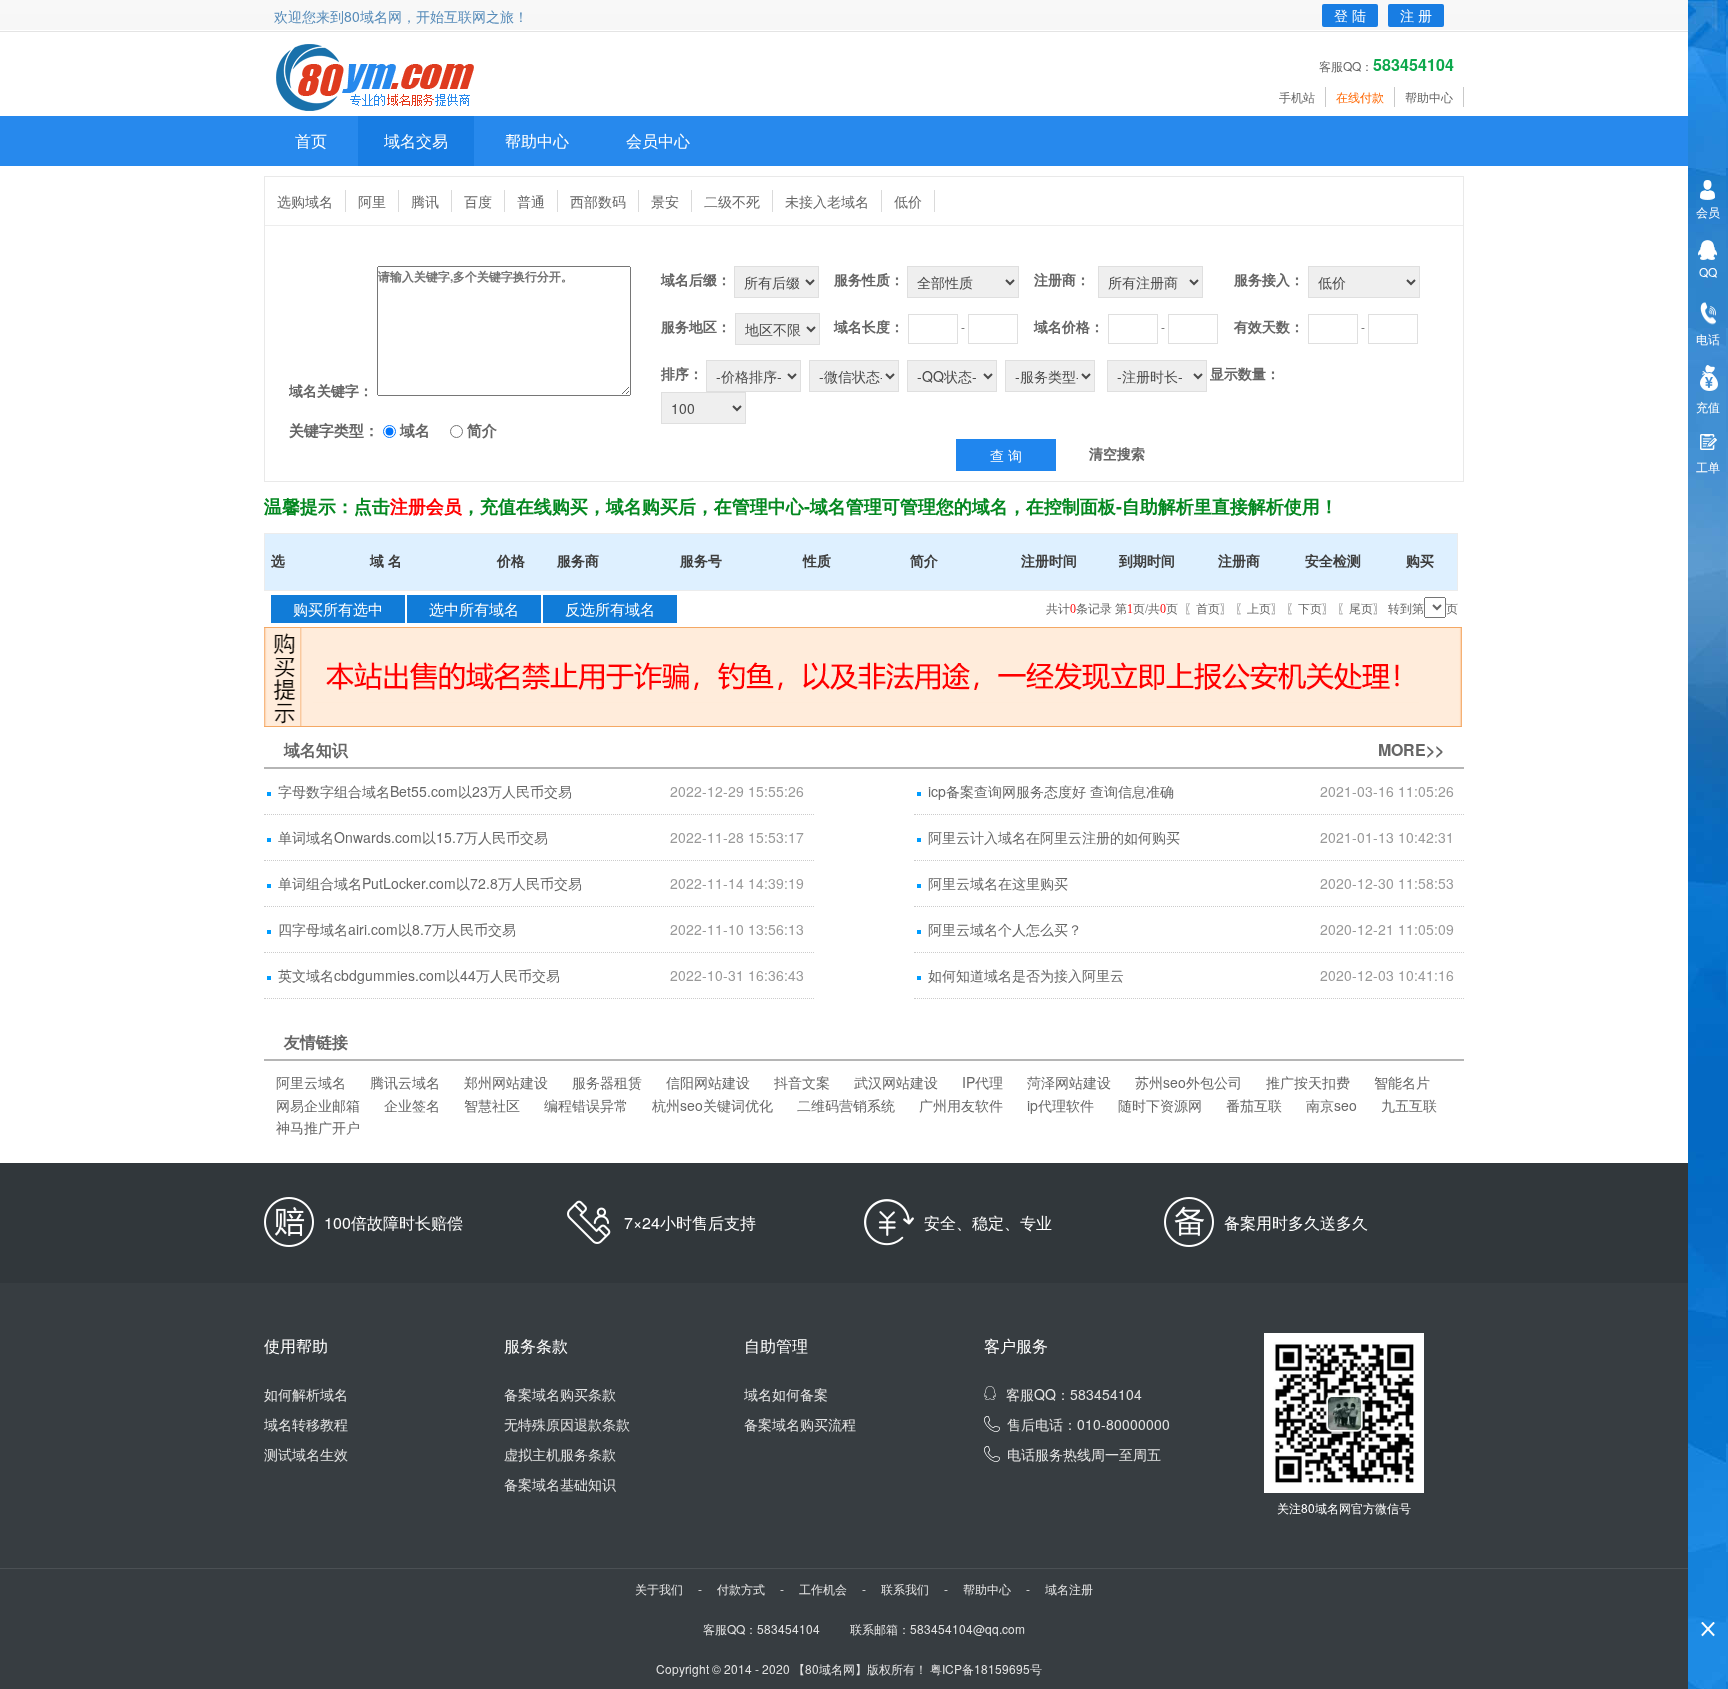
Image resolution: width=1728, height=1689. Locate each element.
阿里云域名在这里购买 (998, 883)
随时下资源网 (1160, 1105)
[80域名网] (387, 78)
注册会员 (426, 506)
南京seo (1331, 1105)
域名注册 (1069, 1588)
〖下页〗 (1310, 609)
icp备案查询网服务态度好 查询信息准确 (1051, 791)
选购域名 (305, 201)
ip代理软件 (1060, 1105)
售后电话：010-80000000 (1088, 1424)
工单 (1708, 466)
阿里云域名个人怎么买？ (1005, 929)
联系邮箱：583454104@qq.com (937, 1628)
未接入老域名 (827, 201)
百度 (478, 201)
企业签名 (412, 1105)
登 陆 (1350, 15)
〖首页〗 (1208, 609)
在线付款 (1360, 96)
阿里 (372, 201)
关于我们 (659, 1588)
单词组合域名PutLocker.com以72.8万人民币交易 (430, 883)
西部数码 (598, 201)
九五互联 (1409, 1105)
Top (1708, 1594)
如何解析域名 (306, 1394)
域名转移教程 (306, 1424)
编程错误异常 (586, 1105)
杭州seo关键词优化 (712, 1105)
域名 (415, 430)
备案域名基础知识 (560, 1484)
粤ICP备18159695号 (986, 1668)
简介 (482, 430)
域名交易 (416, 140)
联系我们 (905, 1588)
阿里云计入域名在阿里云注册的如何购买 (1054, 837)
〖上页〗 (1259, 609)
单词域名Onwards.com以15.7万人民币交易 (413, 837)
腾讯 (425, 201)
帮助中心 (1429, 96)
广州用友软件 (961, 1105)
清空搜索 (1117, 453)
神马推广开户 (318, 1127)
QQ (1708, 271)
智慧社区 (492, 1105)
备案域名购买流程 (800, 1424)
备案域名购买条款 (560, 1394)
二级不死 (732, 201)
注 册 (1416, 15)
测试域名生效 (306, 1454)
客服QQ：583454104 (1074, 1394)
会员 (1708, 211)
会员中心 (658, 140)
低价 (908, 201)
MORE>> (1411, 749)
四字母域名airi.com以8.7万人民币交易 (397, 929)
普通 (531, 201)
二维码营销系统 (846, 1105)
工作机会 (823, 1588)
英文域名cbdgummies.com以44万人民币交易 (419, 975)
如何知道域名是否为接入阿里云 (1026, 975)
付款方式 (741, 1588)
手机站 (1297, 96)
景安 (665, 201)
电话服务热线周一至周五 (1084, 1454)
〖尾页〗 (1361, 609)
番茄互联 (1254, 1105)
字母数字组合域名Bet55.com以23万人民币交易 (425, 791)
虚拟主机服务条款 (560, 1454)
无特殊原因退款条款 (567, 1424)
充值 (1708, 406)
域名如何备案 (786, 1394)
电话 (1708, 338)
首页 (311, 140)
